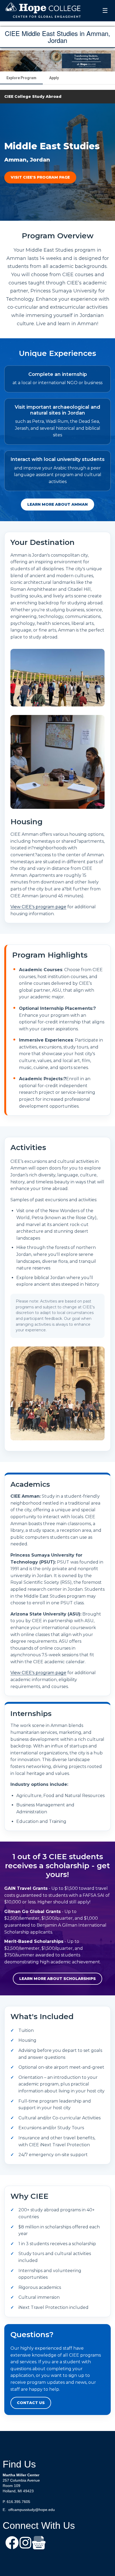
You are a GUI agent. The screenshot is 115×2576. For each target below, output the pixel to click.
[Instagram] (25, 2543)
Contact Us (31, 2403)
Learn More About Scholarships (57, 1979)
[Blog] (39, 2543)
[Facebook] (12, 2543)
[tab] (21, 78)
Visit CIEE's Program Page (40, 177)
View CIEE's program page (38, 907)
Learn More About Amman (57, 504)
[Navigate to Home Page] (43, 11)
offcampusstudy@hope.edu (32, 2510)
